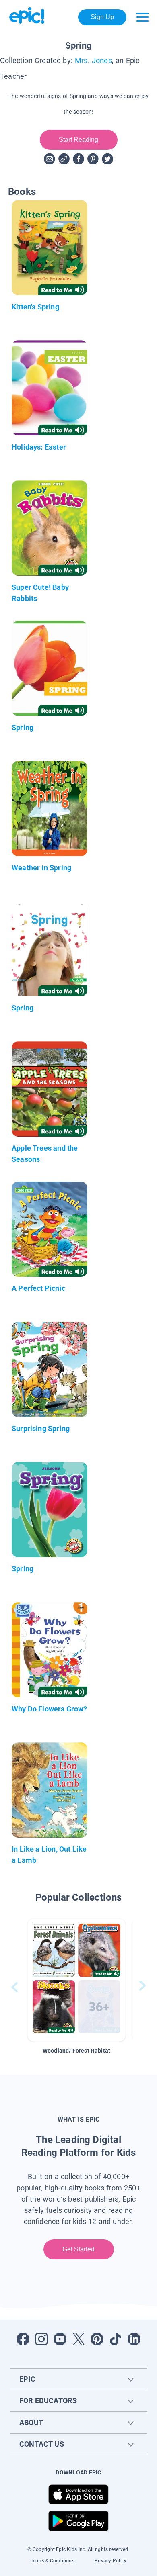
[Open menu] (143, 17)
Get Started (79, 2249)
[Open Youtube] (60, 2339)
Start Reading (79, 140)
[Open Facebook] (23, 2339)
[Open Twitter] (78, 2339)
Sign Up (102, 17)
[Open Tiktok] (116, 2339)
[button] (76, 1980)
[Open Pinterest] (97, 2339)
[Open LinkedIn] (134, 2339)
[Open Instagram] (41, 2339)
